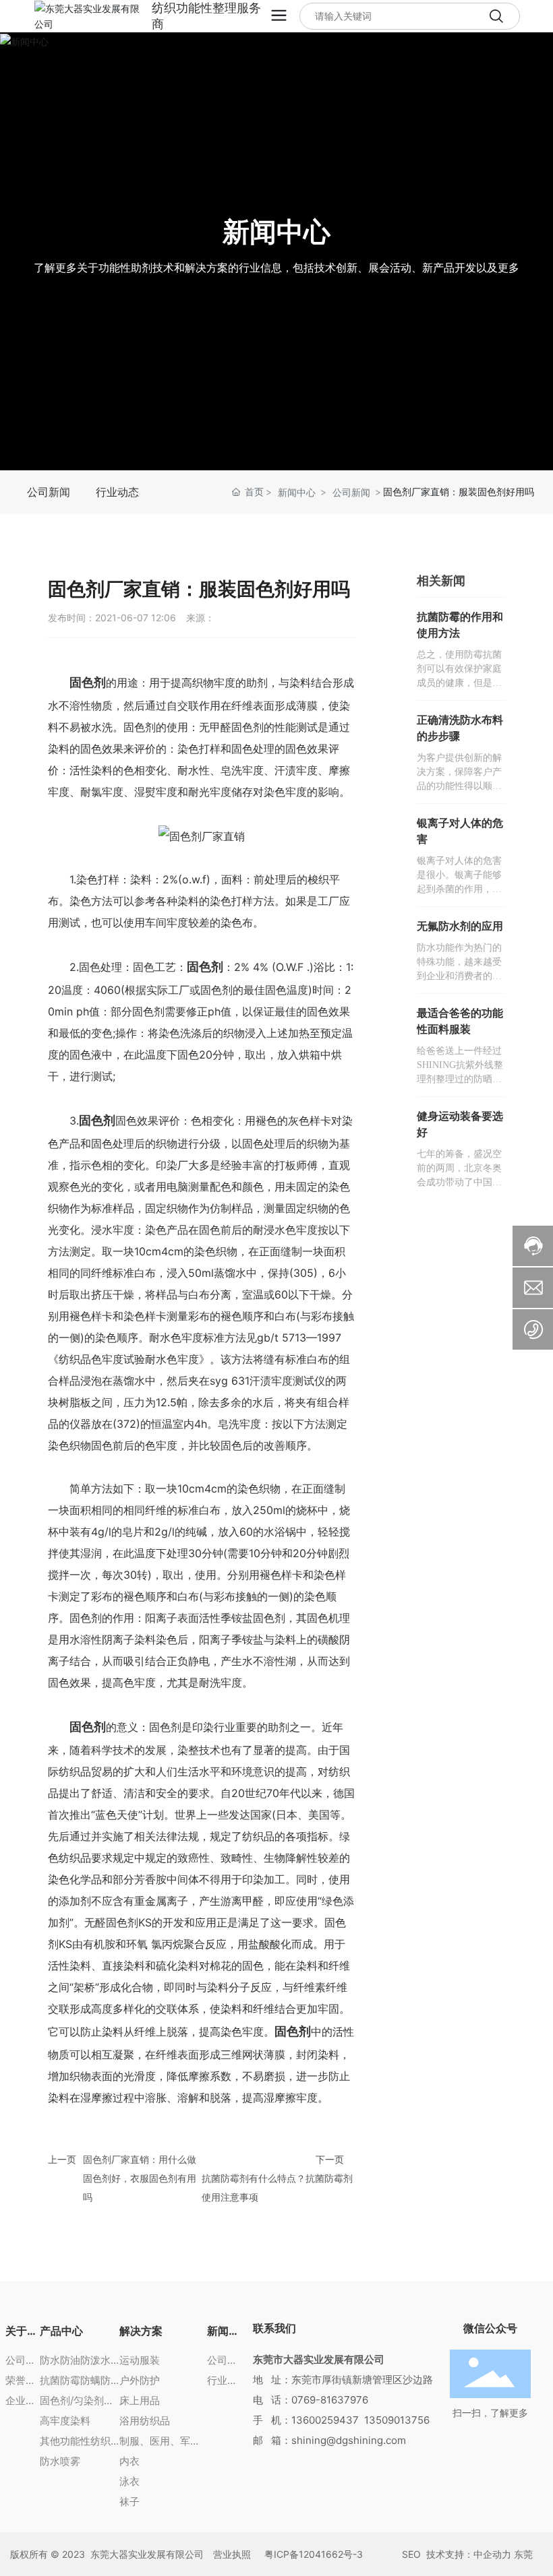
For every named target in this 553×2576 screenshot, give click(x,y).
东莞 (523, 2554)
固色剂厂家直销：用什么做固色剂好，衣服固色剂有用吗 (140, 2178)
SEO (410, 2554)
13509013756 (397, 2420)
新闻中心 (276, 231)
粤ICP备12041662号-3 (314, 2554)
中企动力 (492, 2554)
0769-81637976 (330, 2400)
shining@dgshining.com (349, 2440)
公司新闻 (351, 492)
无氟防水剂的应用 (460, 926)
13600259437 (325, 2420)
